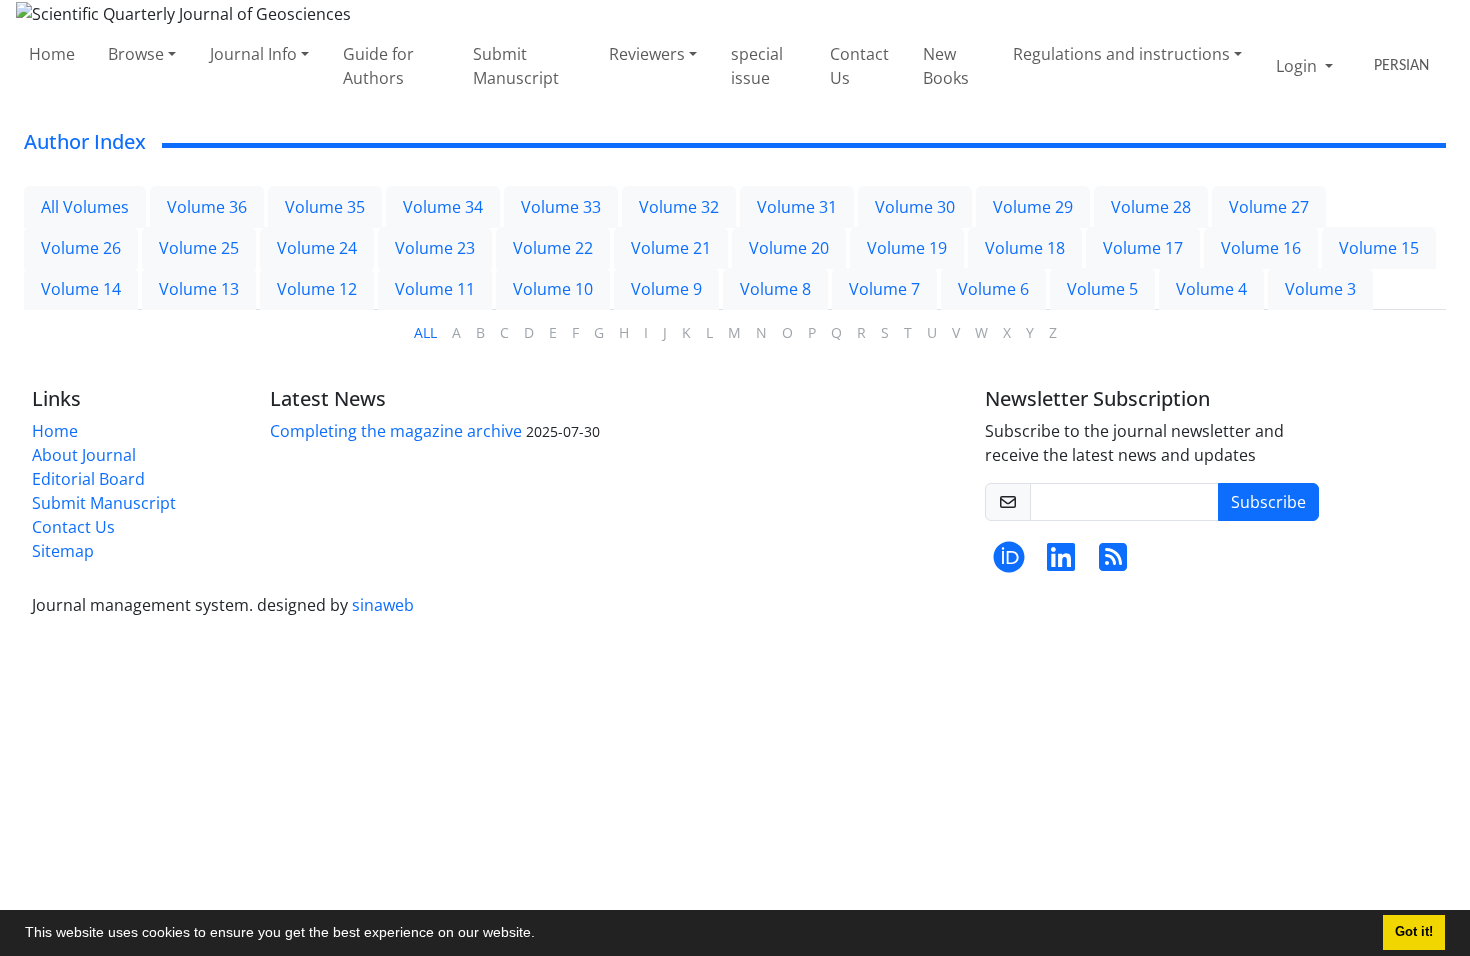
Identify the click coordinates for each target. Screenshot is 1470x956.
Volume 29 (1033, 207)
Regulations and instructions (1121, 54)
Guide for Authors (378, 66)
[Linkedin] (1061, 563)
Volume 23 (435, 248)
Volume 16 (1261, 248)
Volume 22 (553, 248)
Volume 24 (317, 248)
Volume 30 (915, 207)
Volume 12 (317, 289)
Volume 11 (435, 289)
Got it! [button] (1414, 932)
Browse (136, 54)
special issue (757, 66)
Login (1298, 66)
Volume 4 (1211, 289)
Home (52, 54)
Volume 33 (561, 207)
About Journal (84, 455)
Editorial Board (88, 479)
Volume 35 (325, 207)
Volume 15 (1379, 248)
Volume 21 (671, 248)
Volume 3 (1320, 289)
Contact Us (859, 66)
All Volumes (85, 207)
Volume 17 (1143, 248)
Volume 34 (443, 207)
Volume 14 (81, 289)
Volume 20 (789, 248)
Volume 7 (884, 289)
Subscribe (1268, 502)
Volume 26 (81, 248)
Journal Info (253, 54)
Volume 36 (207, 207)
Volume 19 (907, 248)
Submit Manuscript (516, 66)
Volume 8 (775, 289)
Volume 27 (1269, 207)
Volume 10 (553, 289)
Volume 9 (666, 289)
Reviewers (647, 54)
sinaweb (383, 605)
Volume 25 (199, 248)
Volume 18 (1025, 248)
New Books (946, 66)
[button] (542, 935)
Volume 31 (797, 207)
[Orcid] (1009, 563)
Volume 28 (1151, 207)
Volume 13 (199, 289)
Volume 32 (679, 207)
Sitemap (63, 551)
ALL (425, 332)
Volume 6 (993, 289)
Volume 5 (1102, 289)
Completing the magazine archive (396, 431)
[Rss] (1113, 563)
